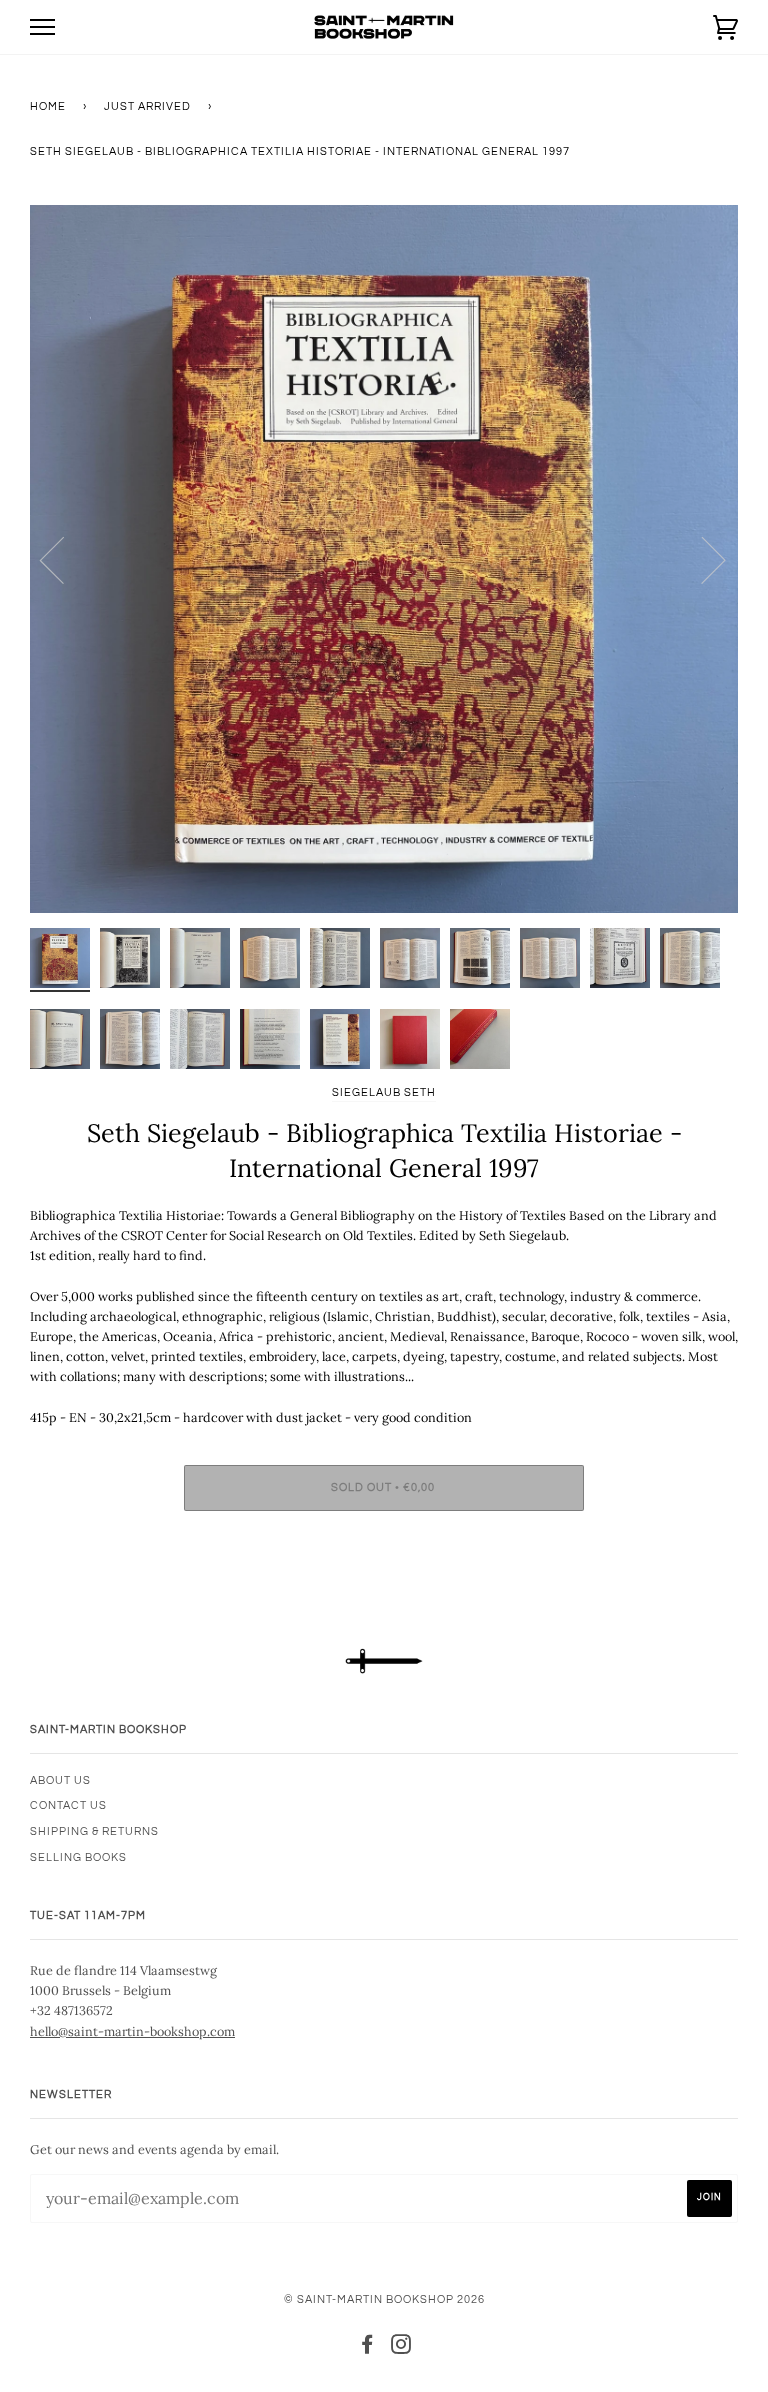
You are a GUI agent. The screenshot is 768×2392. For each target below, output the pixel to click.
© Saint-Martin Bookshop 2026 (384, 2299)
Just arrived (147, 106)
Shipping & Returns (94, 1831)
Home (48, 106)
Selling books (78, 1857)
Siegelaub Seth (384, 1092)
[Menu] (42, 27)
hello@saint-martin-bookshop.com (132, 2031)
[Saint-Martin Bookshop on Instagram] (401, 2348)
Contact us (68, 1805)
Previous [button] (64, 559)
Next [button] (701, 559)
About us (60, 1780)
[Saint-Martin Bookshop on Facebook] (367, 2348)
